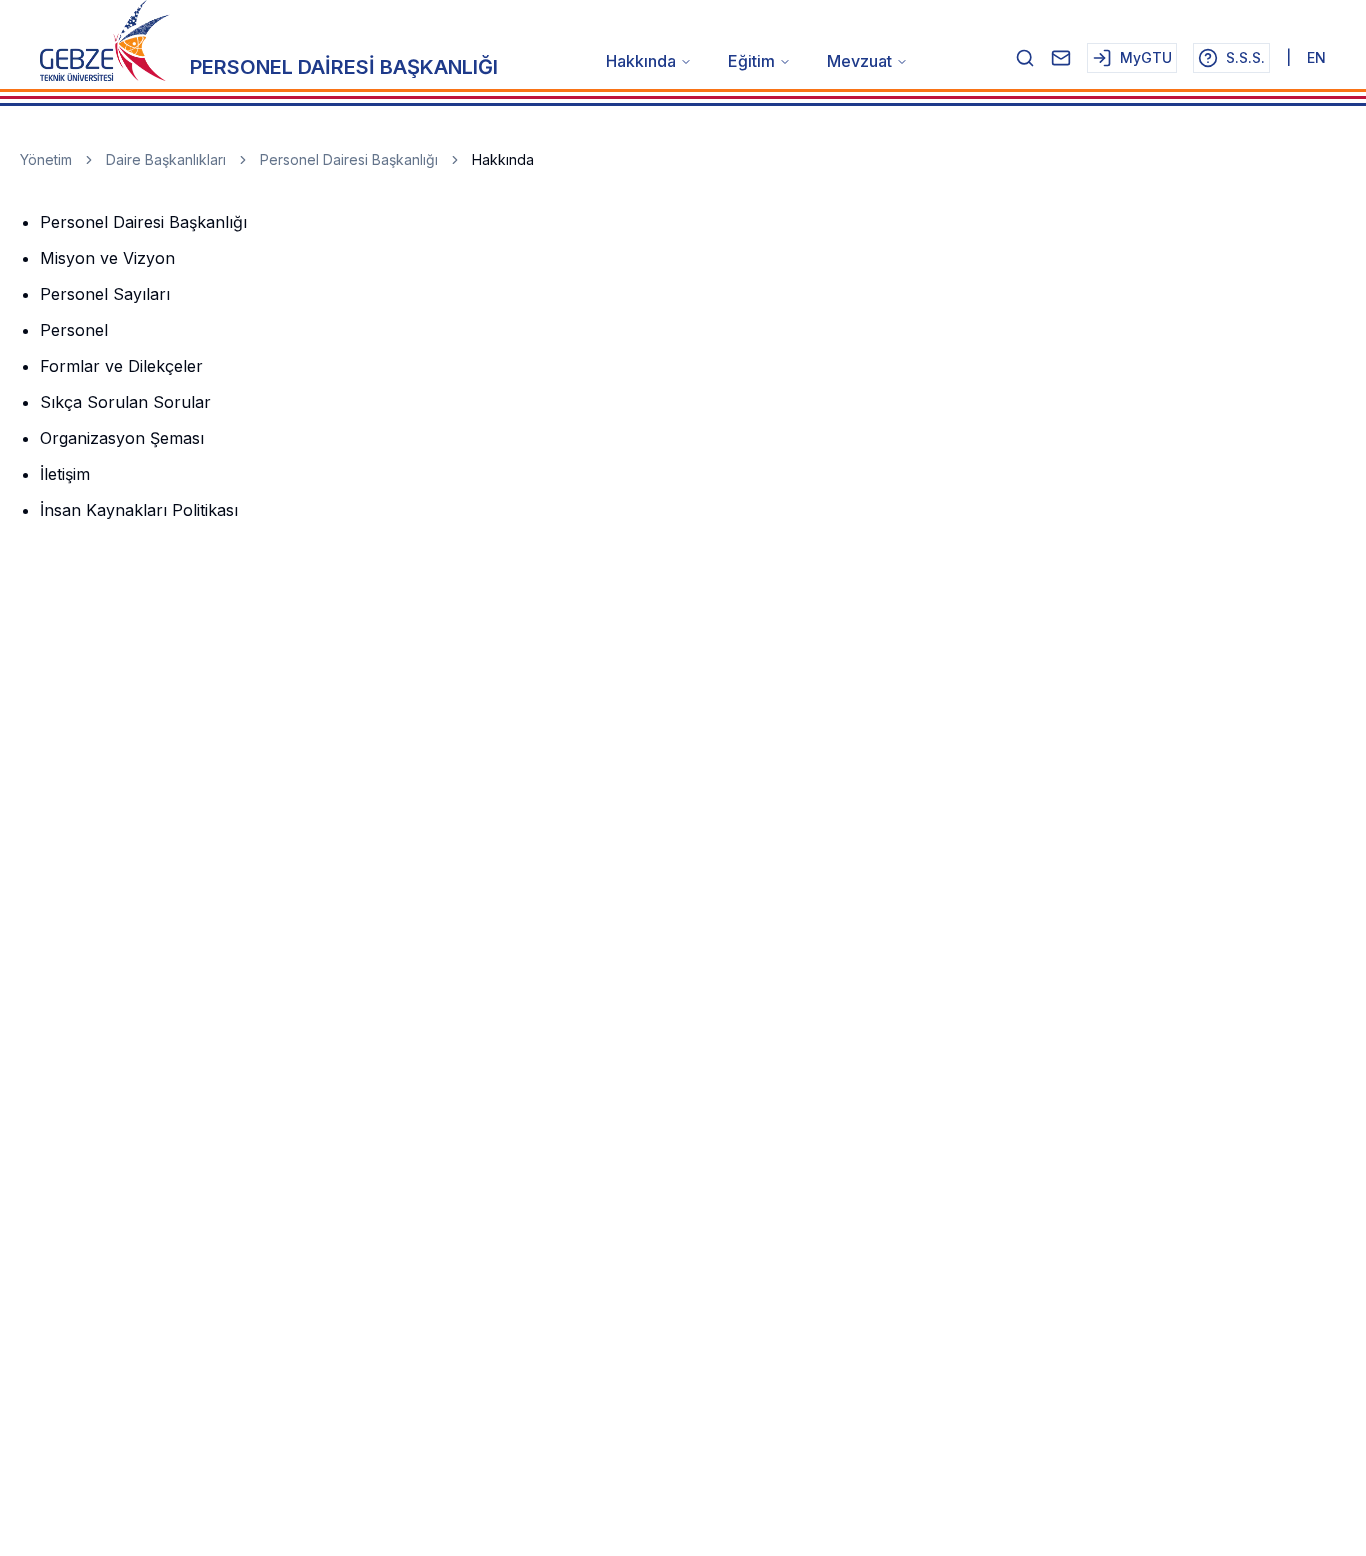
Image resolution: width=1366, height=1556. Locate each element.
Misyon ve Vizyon (107, 258)
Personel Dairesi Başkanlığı (349, 159)
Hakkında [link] (503, 159)
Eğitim (751, 61)
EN (1316, 57)
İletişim (65, 474)
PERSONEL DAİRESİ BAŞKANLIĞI (344, 67)
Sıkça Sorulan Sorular (125, 402)
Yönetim (46, 159)
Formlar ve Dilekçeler (121, 366)
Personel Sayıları (105, 294)
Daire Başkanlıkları (166, 159)
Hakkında (641, 61)
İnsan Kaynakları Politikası (139, 510)
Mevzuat (859, 61)
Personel (74, 330)
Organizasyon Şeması (122, 438)
